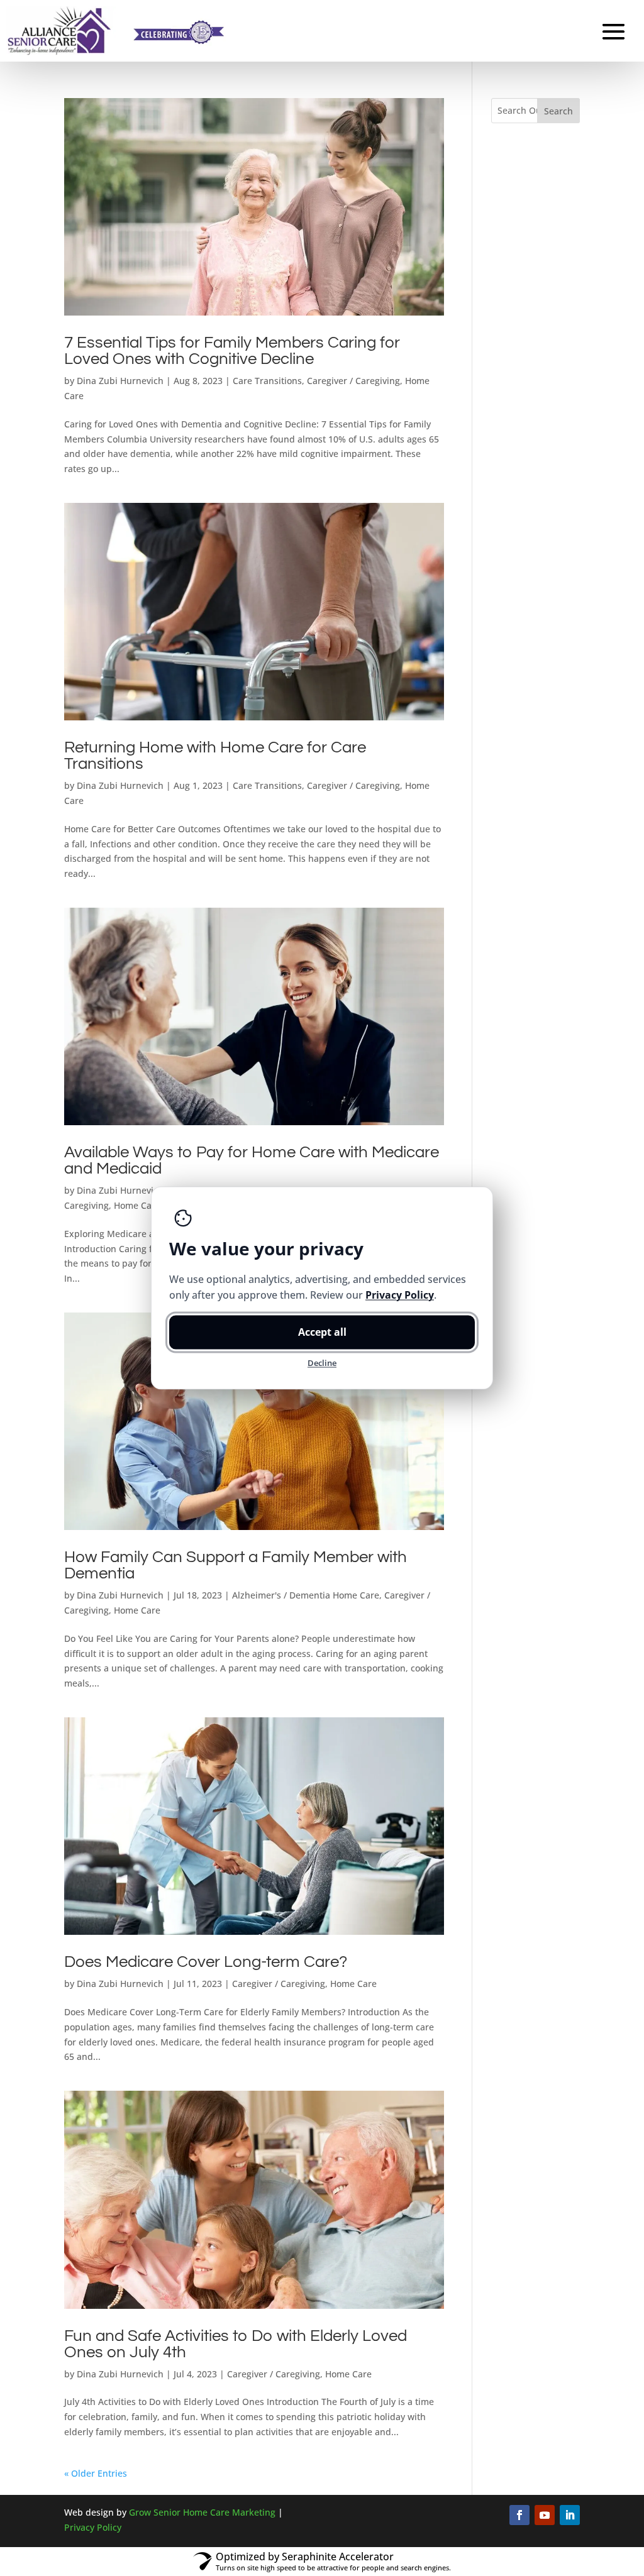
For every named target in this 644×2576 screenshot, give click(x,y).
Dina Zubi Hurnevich (120, 381)
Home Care (137, 1205)
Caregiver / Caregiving (353, 381)
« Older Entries (96, 2473)
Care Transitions (267, 381)
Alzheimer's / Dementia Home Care (306, 1595)
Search (558, 111)
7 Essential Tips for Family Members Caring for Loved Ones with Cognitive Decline (232, 351)
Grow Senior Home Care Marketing (202, 2512)
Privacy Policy (93, 2527)
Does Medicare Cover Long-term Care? (206, 1962)
